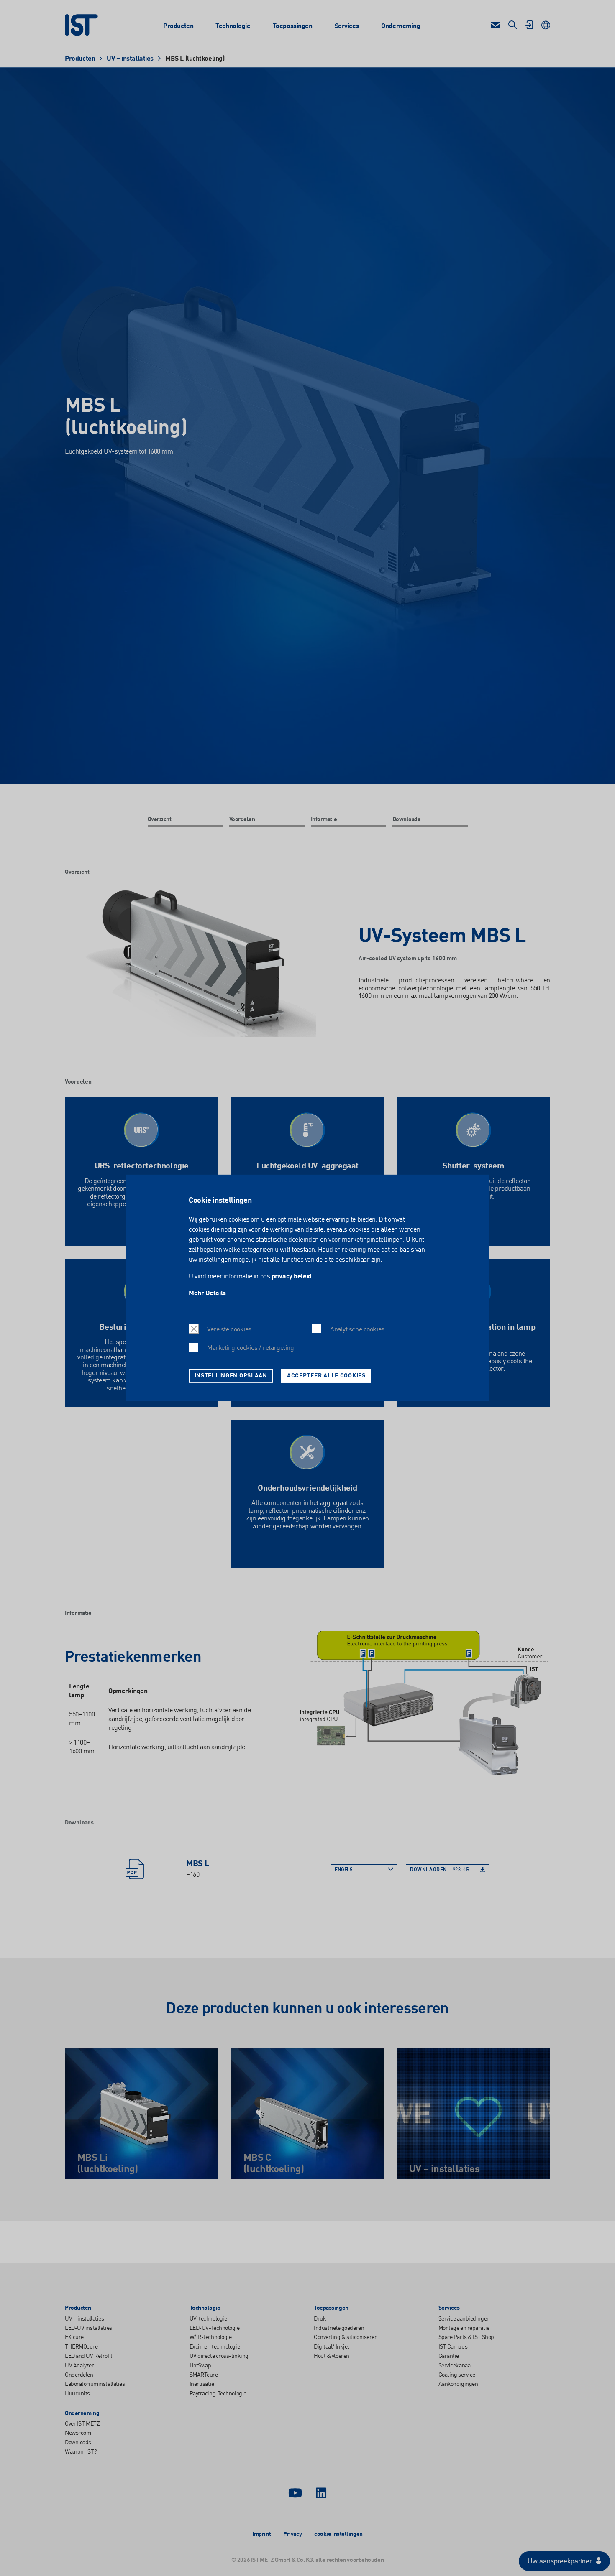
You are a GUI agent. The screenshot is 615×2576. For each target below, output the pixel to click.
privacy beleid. (292, 1277)
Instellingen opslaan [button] (231, 1376)
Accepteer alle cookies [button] (326, 1376)
